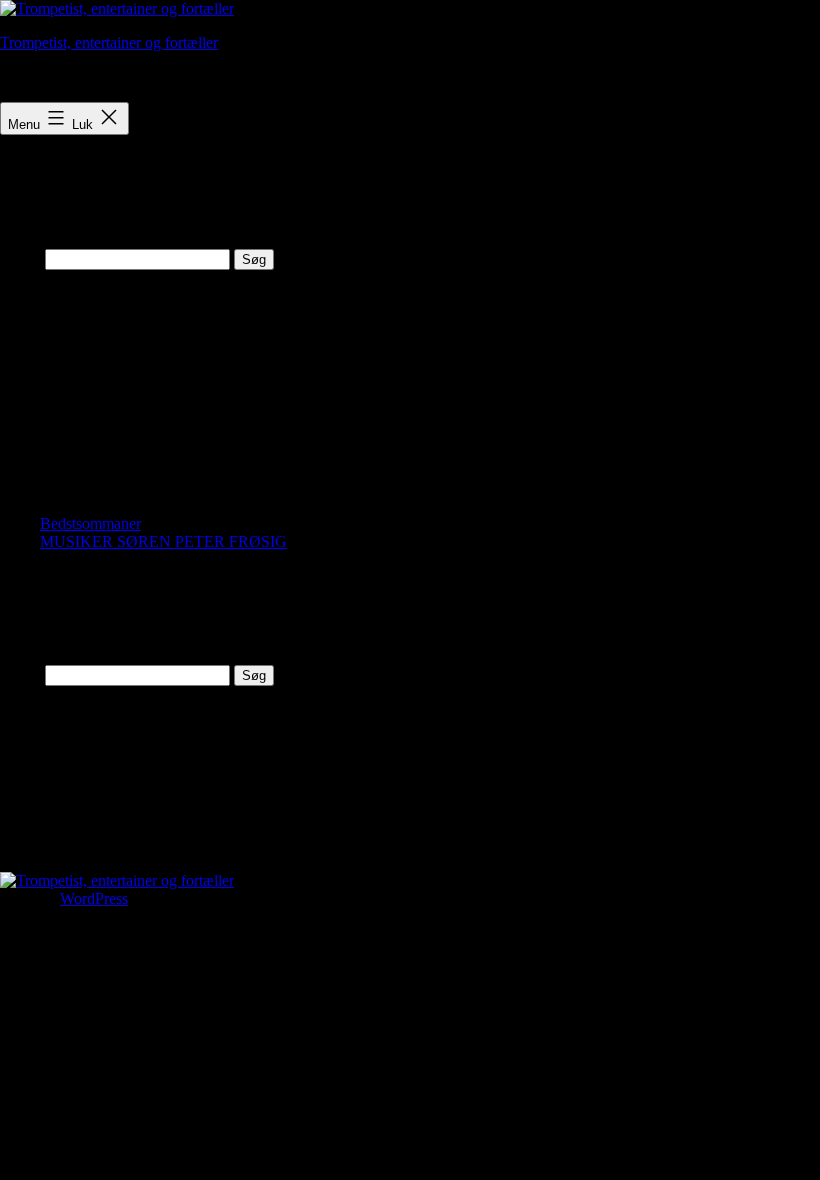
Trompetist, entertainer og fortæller (109, 42)
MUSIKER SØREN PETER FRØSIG (163, 541)
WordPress (94, 898)
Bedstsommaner (90, 523)
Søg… (20, 258)
